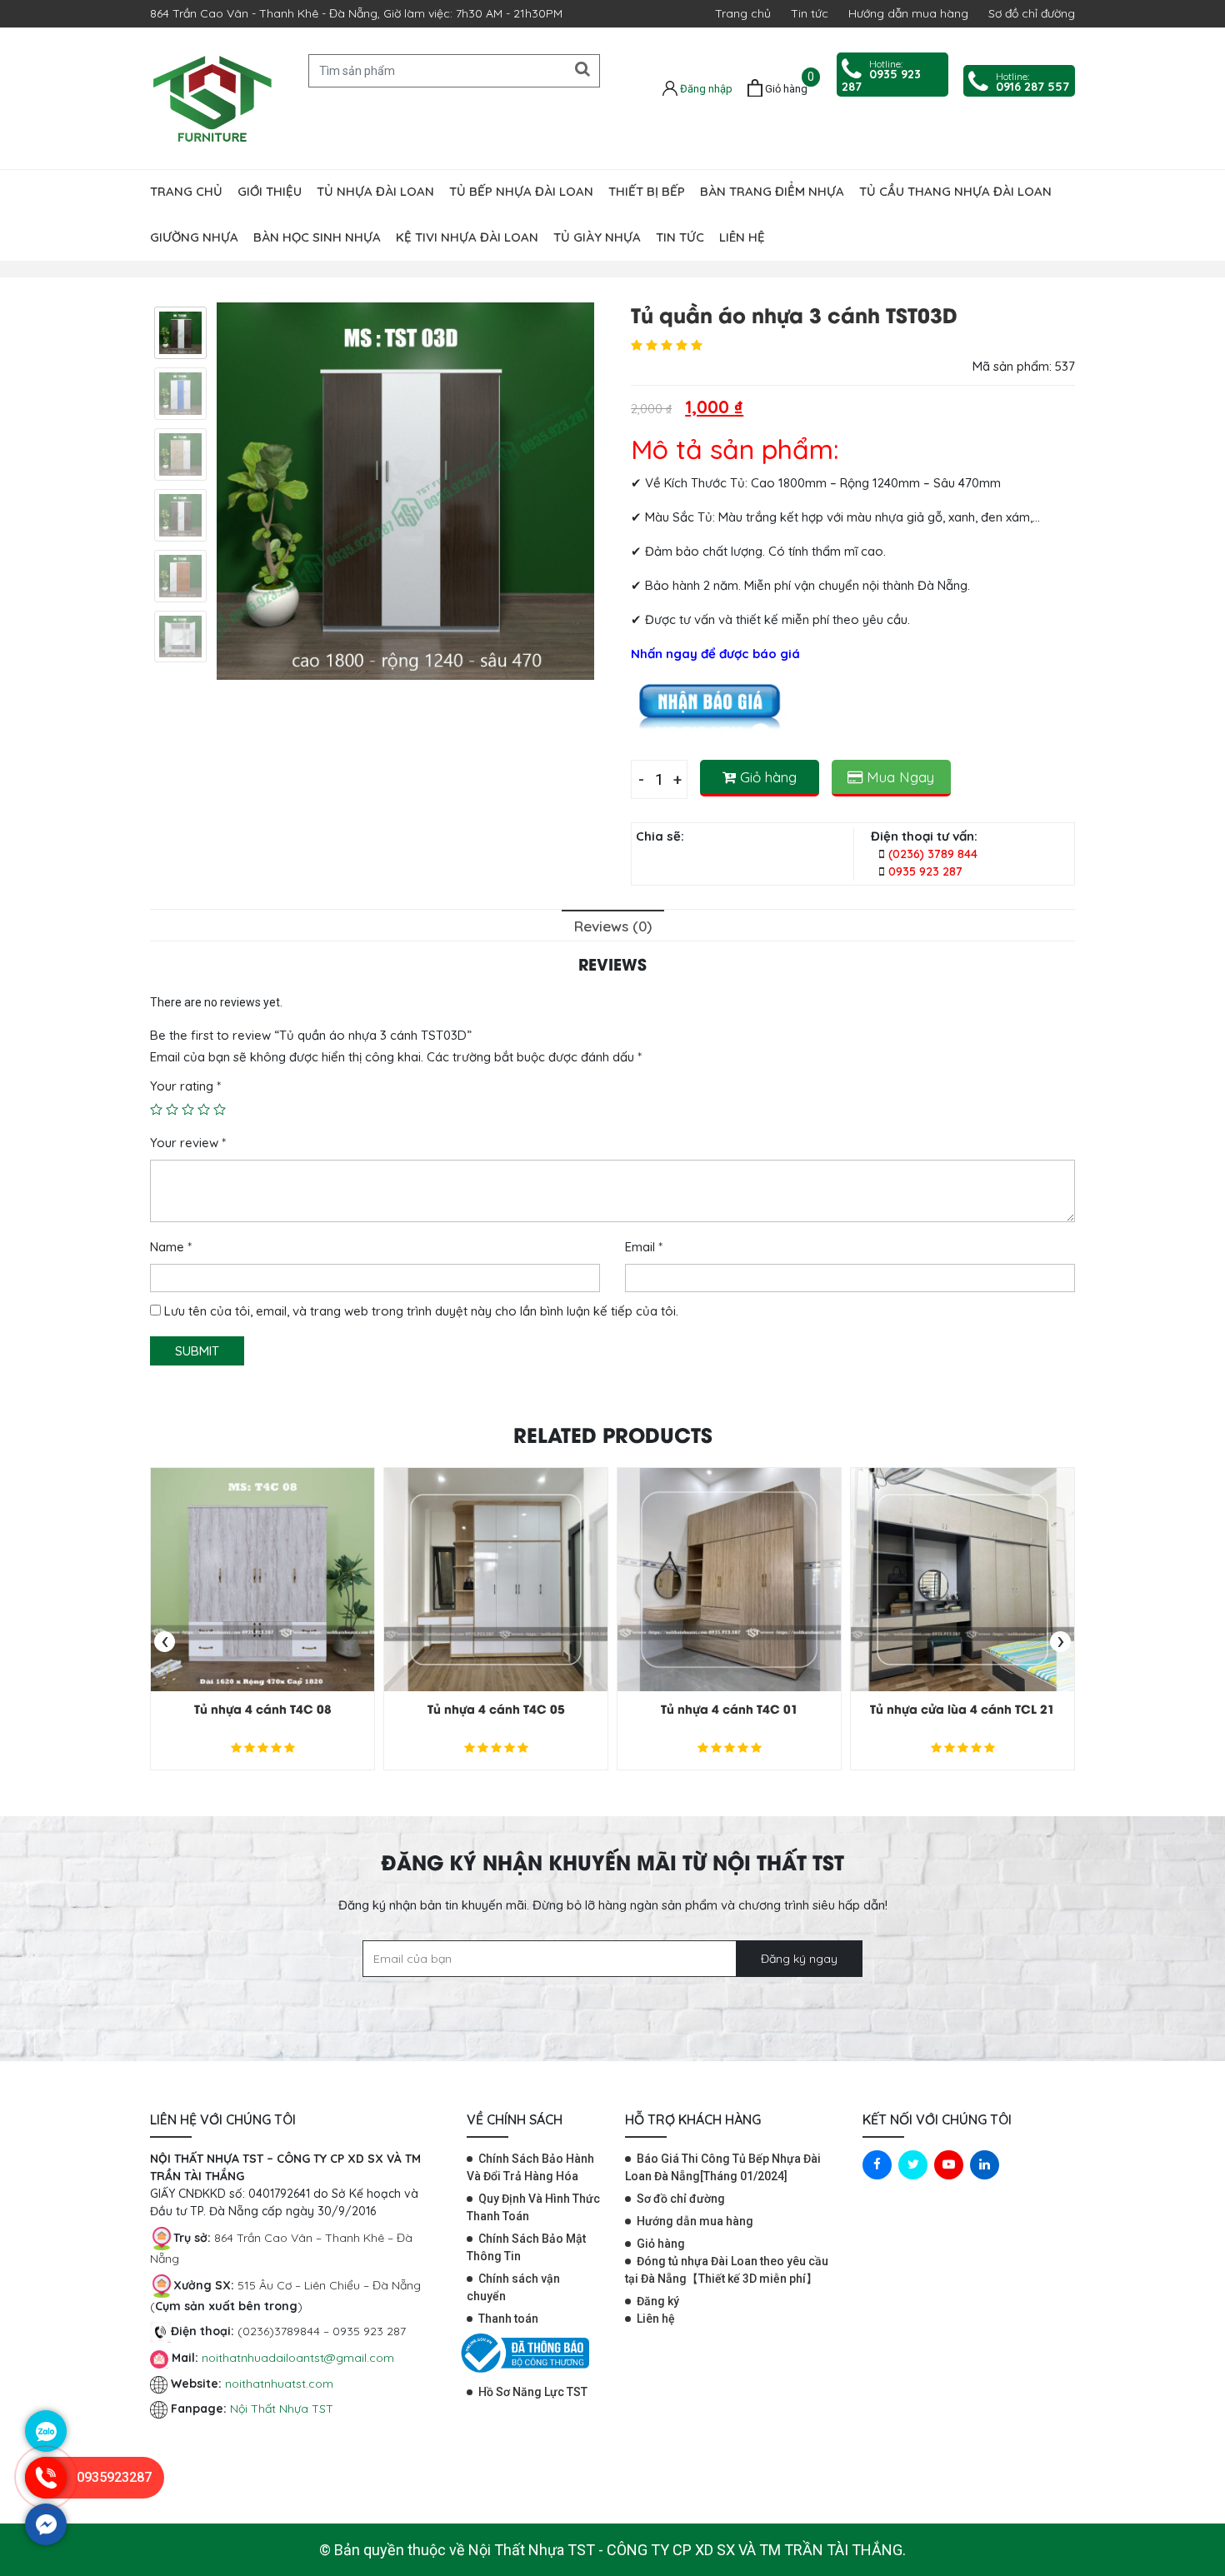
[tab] (613, 925)
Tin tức (810, 13)
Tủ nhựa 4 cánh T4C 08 (263, 1708)
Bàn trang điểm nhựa (772, 191)
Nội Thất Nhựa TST (282, 2409)
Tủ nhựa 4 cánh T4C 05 (496, 1708)
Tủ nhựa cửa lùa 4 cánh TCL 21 (962, 1708)
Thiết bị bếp (647, 191)
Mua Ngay (898, 777)
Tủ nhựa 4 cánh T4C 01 (730, 1708)
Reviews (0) (613, 926)
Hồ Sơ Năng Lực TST (533, 2392)
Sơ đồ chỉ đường (1032, 13)
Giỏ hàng (766, 777)
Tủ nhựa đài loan (375, 191)
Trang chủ (743, 13)
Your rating (185, 1086)
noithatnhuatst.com (281, 2384)
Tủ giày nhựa (597, 237)
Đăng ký (658, 2301)
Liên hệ (742, 237)
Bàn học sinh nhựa (317, 237)
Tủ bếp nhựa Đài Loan (521, 191)
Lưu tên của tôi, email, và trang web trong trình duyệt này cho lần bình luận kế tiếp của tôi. (421, 1311)
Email (644, 1247)
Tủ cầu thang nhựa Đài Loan (955, 191)
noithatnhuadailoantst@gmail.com (298, 2358)
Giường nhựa (194, 237)
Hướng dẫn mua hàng (908, 13)
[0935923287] (46, 2494)
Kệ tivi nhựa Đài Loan (467, 237)
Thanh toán (508, 2319)
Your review (188, 1143)
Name (171, 1247)
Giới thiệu (270, 191)
